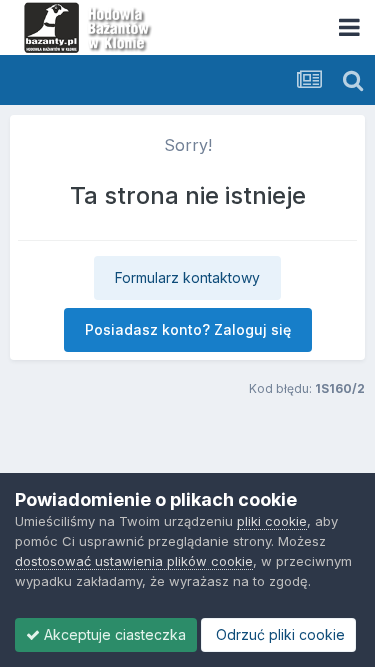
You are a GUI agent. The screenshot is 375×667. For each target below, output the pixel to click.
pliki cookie (272, 521)
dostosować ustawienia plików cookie (134, 561)
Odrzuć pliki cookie (278, 634)
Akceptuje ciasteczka (113, 634)
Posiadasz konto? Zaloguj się (188, 329)
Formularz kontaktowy (187, 277)
